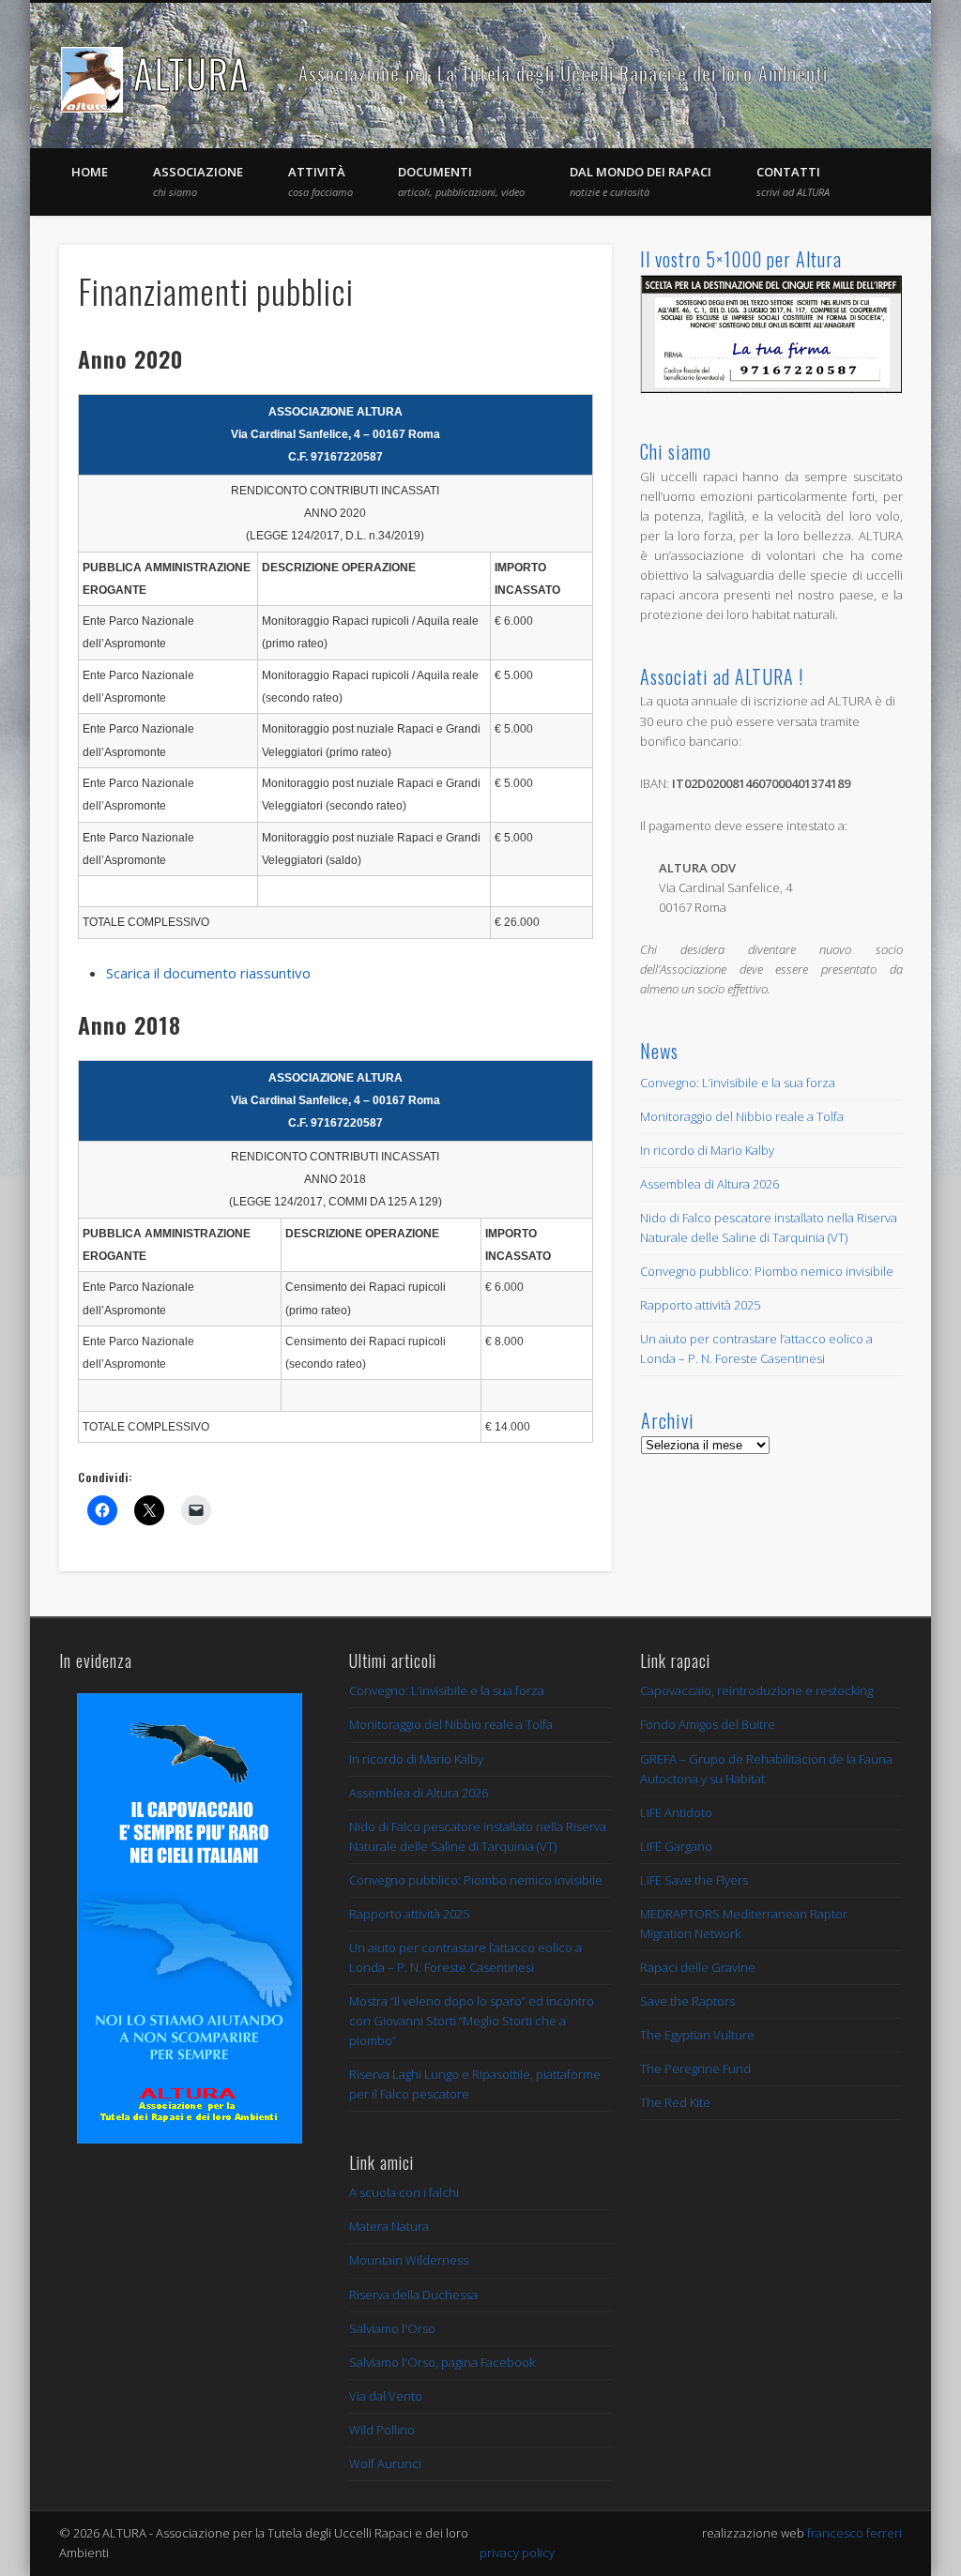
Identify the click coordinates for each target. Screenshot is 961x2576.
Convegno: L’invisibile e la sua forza (738, 1083)
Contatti (793, 181)
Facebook (847, 74)
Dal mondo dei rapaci (641, 181)
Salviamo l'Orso (392, 2328)
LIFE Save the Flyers (694, 1880)
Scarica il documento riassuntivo (208, 973)
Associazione (198, 181)
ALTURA (191, 73)
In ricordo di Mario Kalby (707, 1150)
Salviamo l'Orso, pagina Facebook (442, 2362)
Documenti (461, 181)
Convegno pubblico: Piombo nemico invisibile (767, 1271)
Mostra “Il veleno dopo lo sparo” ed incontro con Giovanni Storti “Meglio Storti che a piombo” (472, 2021)
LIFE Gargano (676, 1846)
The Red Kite (675, 2102)
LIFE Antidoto (676, 1812)
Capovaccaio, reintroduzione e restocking (756, 1690)
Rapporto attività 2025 (700, 1305)
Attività (320, 181)
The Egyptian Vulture (697, 2035)
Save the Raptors (687, 2001)
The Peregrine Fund (695, 2068)
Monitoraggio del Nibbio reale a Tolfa (742, 1116)
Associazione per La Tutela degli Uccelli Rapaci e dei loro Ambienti (563, 73)
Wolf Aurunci (385, 2463)
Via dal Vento (386, 2396)
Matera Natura (389, 2226)
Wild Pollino (382, 2430)
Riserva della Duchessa (413, 2295)
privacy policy (517, 2553)
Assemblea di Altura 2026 (709, 1184)
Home (90, 172)
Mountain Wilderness (409, 2260)
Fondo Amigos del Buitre (708, 1724)
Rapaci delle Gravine (698, 1967)
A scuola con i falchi (404, 2192)
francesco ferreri (854, 2533)
